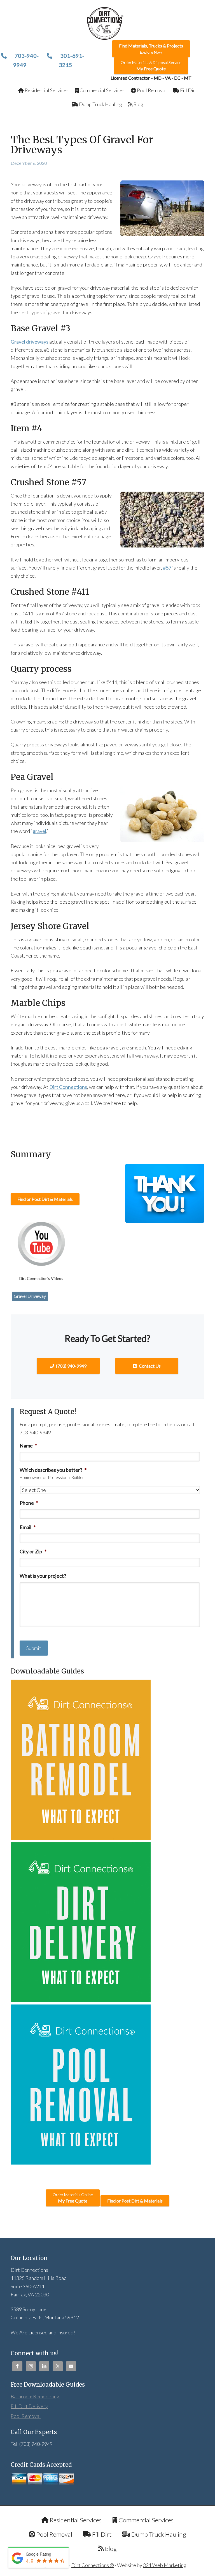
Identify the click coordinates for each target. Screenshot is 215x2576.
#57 (167, 568)
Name (28, 1446)
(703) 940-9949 (71, 1366)
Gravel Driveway (30, 1296)
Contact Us (149, 1366)
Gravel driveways (30, 342)
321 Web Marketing (165, 2565)
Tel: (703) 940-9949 (32, 2444)
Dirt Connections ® (93, 2565)
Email (28, 1527)
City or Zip (33, 1551)
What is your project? (43, 1576)
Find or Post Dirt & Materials (45, 1199)
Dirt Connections (68, 1087)
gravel (39, 831)
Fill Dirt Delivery (29, 2406)
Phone (29, 1503)
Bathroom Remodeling (35, 2396)
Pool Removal (26, 2416)
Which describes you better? (53, 1470)
